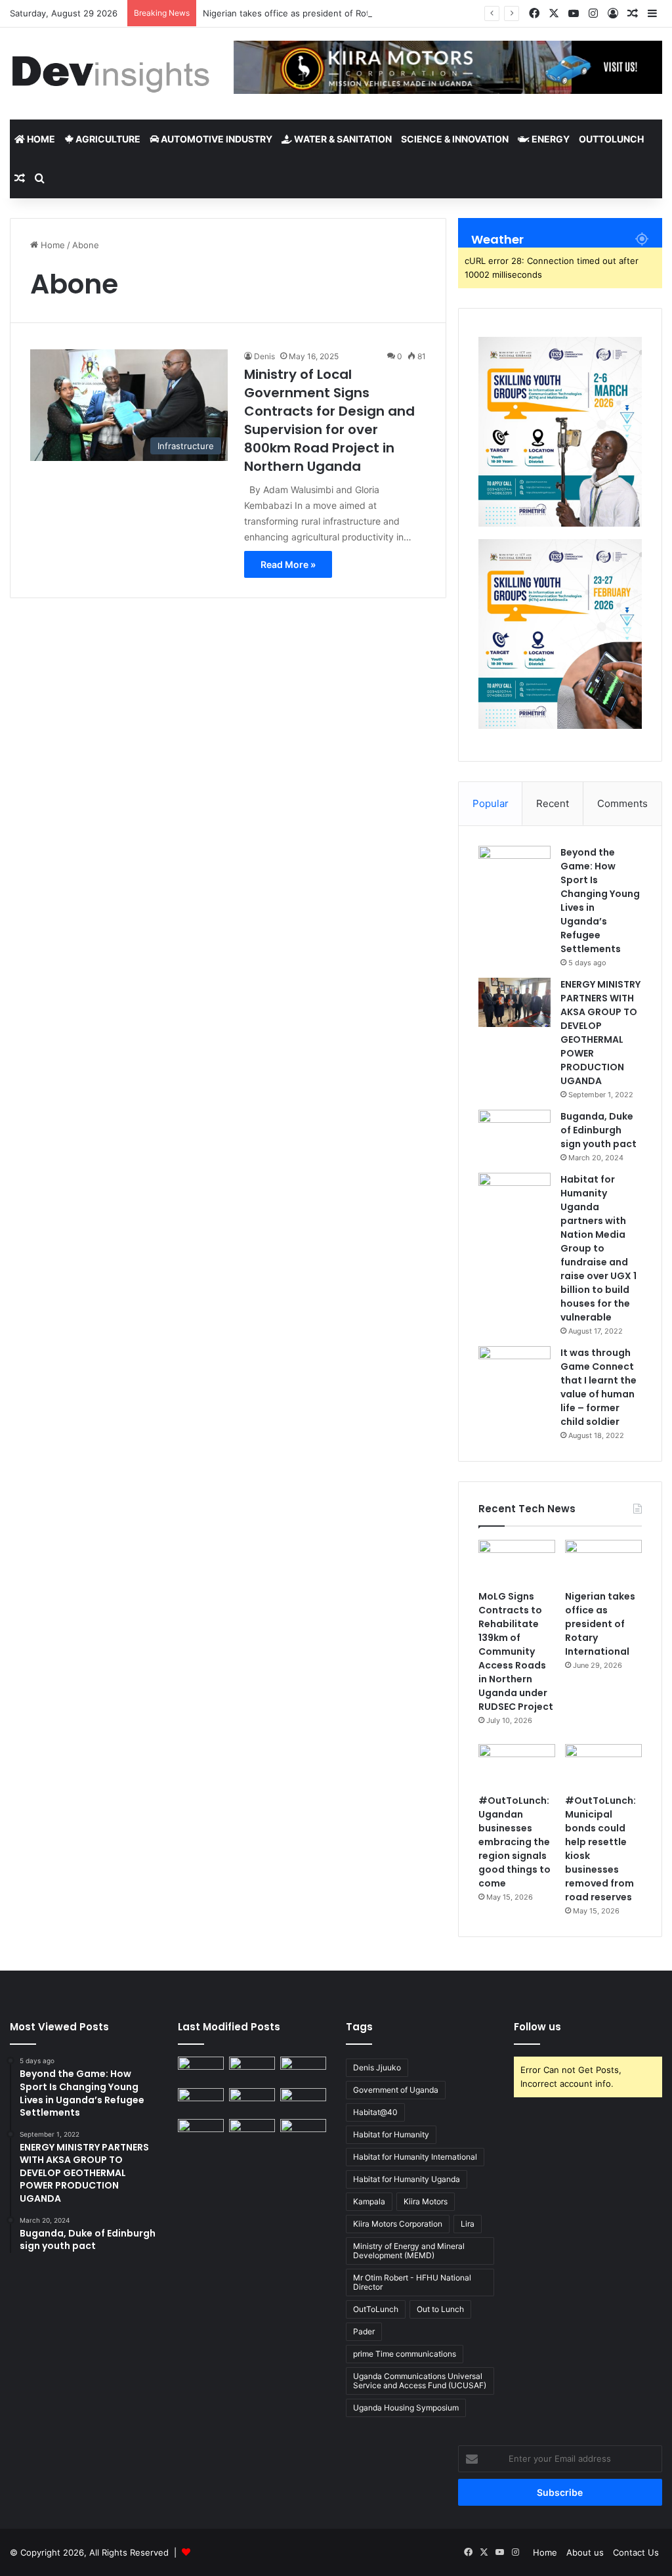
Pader (364, 2331)
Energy (550, 139)
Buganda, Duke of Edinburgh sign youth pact (598, 1130)
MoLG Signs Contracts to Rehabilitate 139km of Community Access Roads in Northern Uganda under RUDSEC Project (516, 1651)
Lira (468, 2224)
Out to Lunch (440, 2309)
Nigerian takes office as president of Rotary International (319, 13)
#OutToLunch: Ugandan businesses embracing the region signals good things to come (514, 1842)
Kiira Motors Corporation (398, 2224)
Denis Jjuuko (377, 2067)
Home (40, 139)
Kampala (369, 2201)
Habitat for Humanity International (415, 2157)
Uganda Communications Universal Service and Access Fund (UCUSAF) (420, 2381)
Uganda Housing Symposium (406, 2408)
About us (585, 2552)
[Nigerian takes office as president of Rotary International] (603, 1561)
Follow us (537, 2027)
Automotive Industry (216, 139)
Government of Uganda (396, 2090)
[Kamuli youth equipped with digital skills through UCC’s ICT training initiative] (252, 2132)
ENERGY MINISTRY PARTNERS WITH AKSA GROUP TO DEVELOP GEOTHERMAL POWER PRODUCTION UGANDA (600, 1033)
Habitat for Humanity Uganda (407, 2179)
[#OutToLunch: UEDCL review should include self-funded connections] (303, 2101)
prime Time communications (405, 2354)
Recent (553, 803)
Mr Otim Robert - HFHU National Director (412, 2282)
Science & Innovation (455, 139)
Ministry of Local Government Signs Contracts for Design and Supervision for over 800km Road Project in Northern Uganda (329, 420)
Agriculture (107, 139)
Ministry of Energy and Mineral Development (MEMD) (409, 2251)
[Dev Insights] (112, 74)
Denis (264, 356)
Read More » (288, 564)
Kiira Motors (426, 2201)
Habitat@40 (375, 2112)
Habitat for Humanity (391, 2134)
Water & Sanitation (342, 139)
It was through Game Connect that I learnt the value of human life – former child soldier (598, 1387)
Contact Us (636, 2552)
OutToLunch (611, 139)
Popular (491, 803)
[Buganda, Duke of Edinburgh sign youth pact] (514, 1134)
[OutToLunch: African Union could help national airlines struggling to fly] (303, 2132)
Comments (622, 803)
